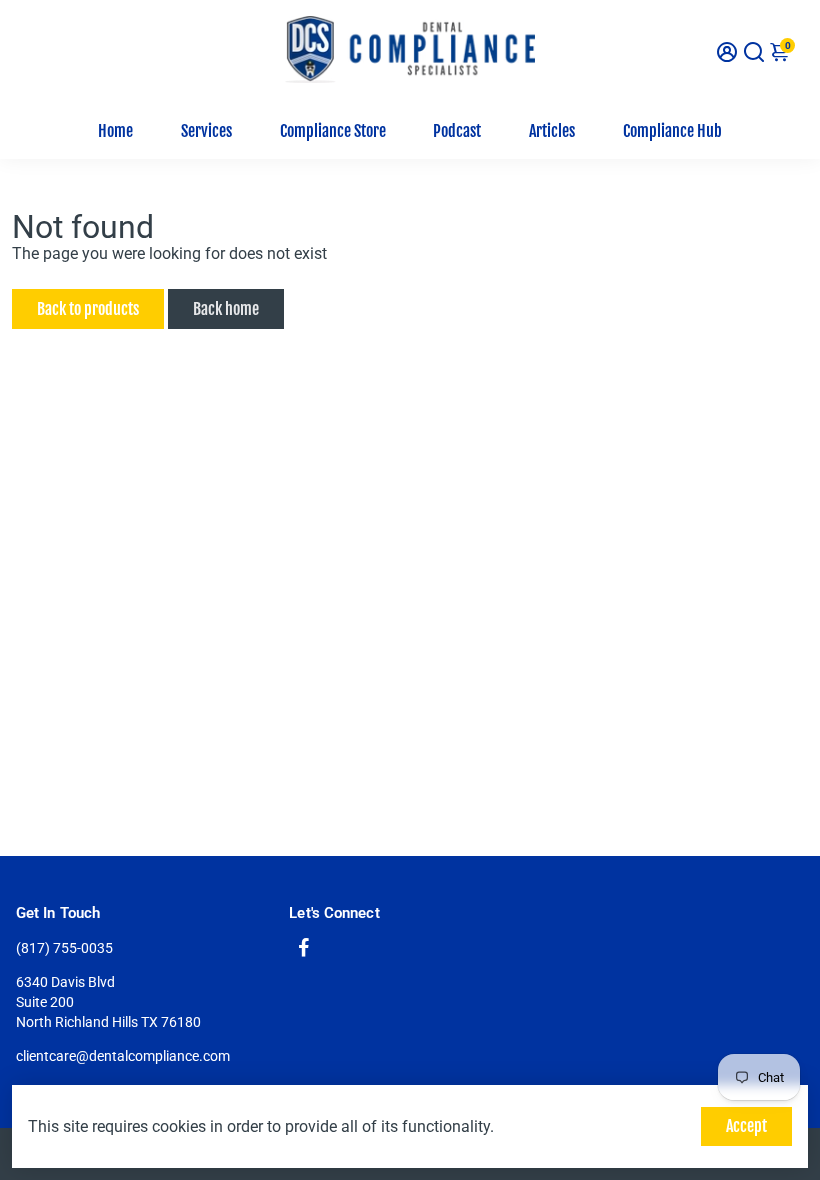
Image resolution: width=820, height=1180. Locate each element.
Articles (552, 131)
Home (115, 131)
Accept (746, 1126)
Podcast (457, 131)
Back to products (88, 309)
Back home (226, 309)
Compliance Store (333, 131)
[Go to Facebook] (304, 950)
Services (206, 131)
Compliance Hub (672, 131)
